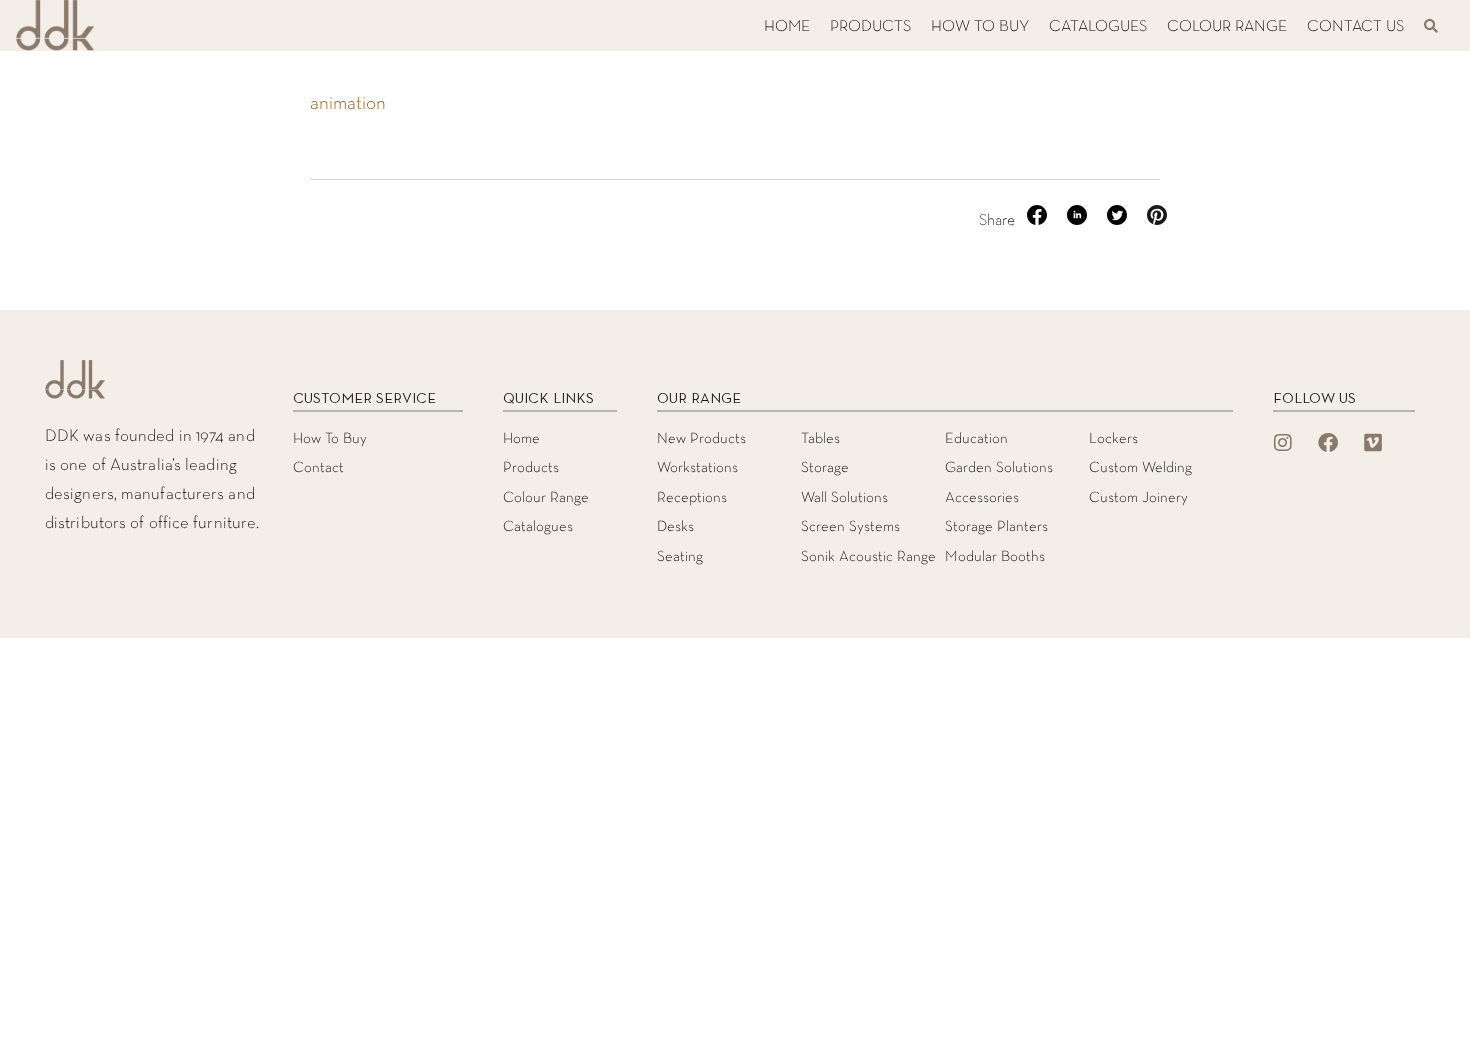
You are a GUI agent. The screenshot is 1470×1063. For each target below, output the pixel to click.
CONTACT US (1355, 27)
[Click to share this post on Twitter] (1119, 221)
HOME (787, 27)
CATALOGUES (1098, 27)
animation (348, 104)
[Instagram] (1283, 443)
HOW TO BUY (980, 27)
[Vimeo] (1373, 443)
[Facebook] (1328, 443)
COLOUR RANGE (1227, 27)
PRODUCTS (870, 27)
